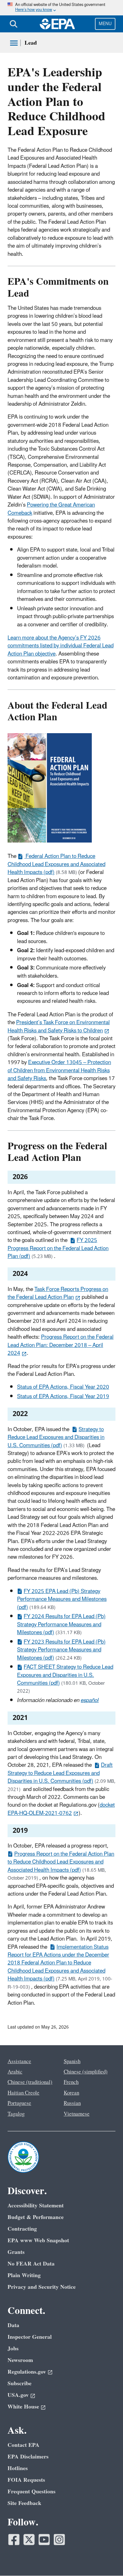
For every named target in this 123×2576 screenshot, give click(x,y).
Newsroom (20, 2360)
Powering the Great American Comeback (51, 509)
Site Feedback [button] (24, 2503)
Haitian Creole (23, 2093)
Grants (16, 2252)
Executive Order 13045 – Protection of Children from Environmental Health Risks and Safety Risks (59, 1071)
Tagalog (16, 2114)
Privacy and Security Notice (42, 2287)
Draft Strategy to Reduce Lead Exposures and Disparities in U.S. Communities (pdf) (60, 1773)
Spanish (72, 2062)
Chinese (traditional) (30, 2082)
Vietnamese (77, 2114)
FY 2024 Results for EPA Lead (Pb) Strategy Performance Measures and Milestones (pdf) (61, 1625)
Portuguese (19, 2103)
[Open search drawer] (14, 24)
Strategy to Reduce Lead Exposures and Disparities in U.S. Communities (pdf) (56, 1438)
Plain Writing (24, 2275)
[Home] (57, 24)
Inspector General (30, 2337)
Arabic (15, 2072)
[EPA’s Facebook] (14, 2540)
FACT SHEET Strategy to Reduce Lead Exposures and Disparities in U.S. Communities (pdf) (65, 1675)
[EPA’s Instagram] (59, 2540)
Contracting (22, 2229)
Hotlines (18, 2468)
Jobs (13, 2349)
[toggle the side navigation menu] (14, 43)
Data (13, 2325)
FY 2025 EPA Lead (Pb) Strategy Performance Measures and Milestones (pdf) (62, 1599)
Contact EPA (23, 2445)
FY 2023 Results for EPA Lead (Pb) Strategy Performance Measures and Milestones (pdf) (61, 1650)
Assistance (19, 2062)
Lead (31, 43)
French (71, 2082)
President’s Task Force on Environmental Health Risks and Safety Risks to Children (59, 1027)
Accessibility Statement (36, 2206)
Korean (71, 2093)
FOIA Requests (26, 2480)
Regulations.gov (27, 2372)
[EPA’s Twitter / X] (29, 2540)
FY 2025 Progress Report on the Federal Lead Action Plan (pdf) (58, 1248)
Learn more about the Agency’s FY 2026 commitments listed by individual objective (61, 646)
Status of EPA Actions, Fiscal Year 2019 (63, 1397)
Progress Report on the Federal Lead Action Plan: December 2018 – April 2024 (61, 1345)
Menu (105, 24)
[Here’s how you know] (61, 8)
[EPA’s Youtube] (44, 2540)
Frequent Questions (32, 2492)
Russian (72, 2103)
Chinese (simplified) (86, 2072)
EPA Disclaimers (28, 2457)
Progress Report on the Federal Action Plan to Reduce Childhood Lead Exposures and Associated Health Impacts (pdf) (61, 1862)
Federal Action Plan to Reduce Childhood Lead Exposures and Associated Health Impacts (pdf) (56, 864)
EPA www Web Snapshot (38, 2241)
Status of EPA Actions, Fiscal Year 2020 (63, 1387)
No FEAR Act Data (31, 2264)
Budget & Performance (36, 2217)
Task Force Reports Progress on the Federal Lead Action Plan (58, 1293)
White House (23, 2407)
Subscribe (20, 2384)
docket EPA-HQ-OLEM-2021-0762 (61, 1809)
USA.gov (18, 2395)
